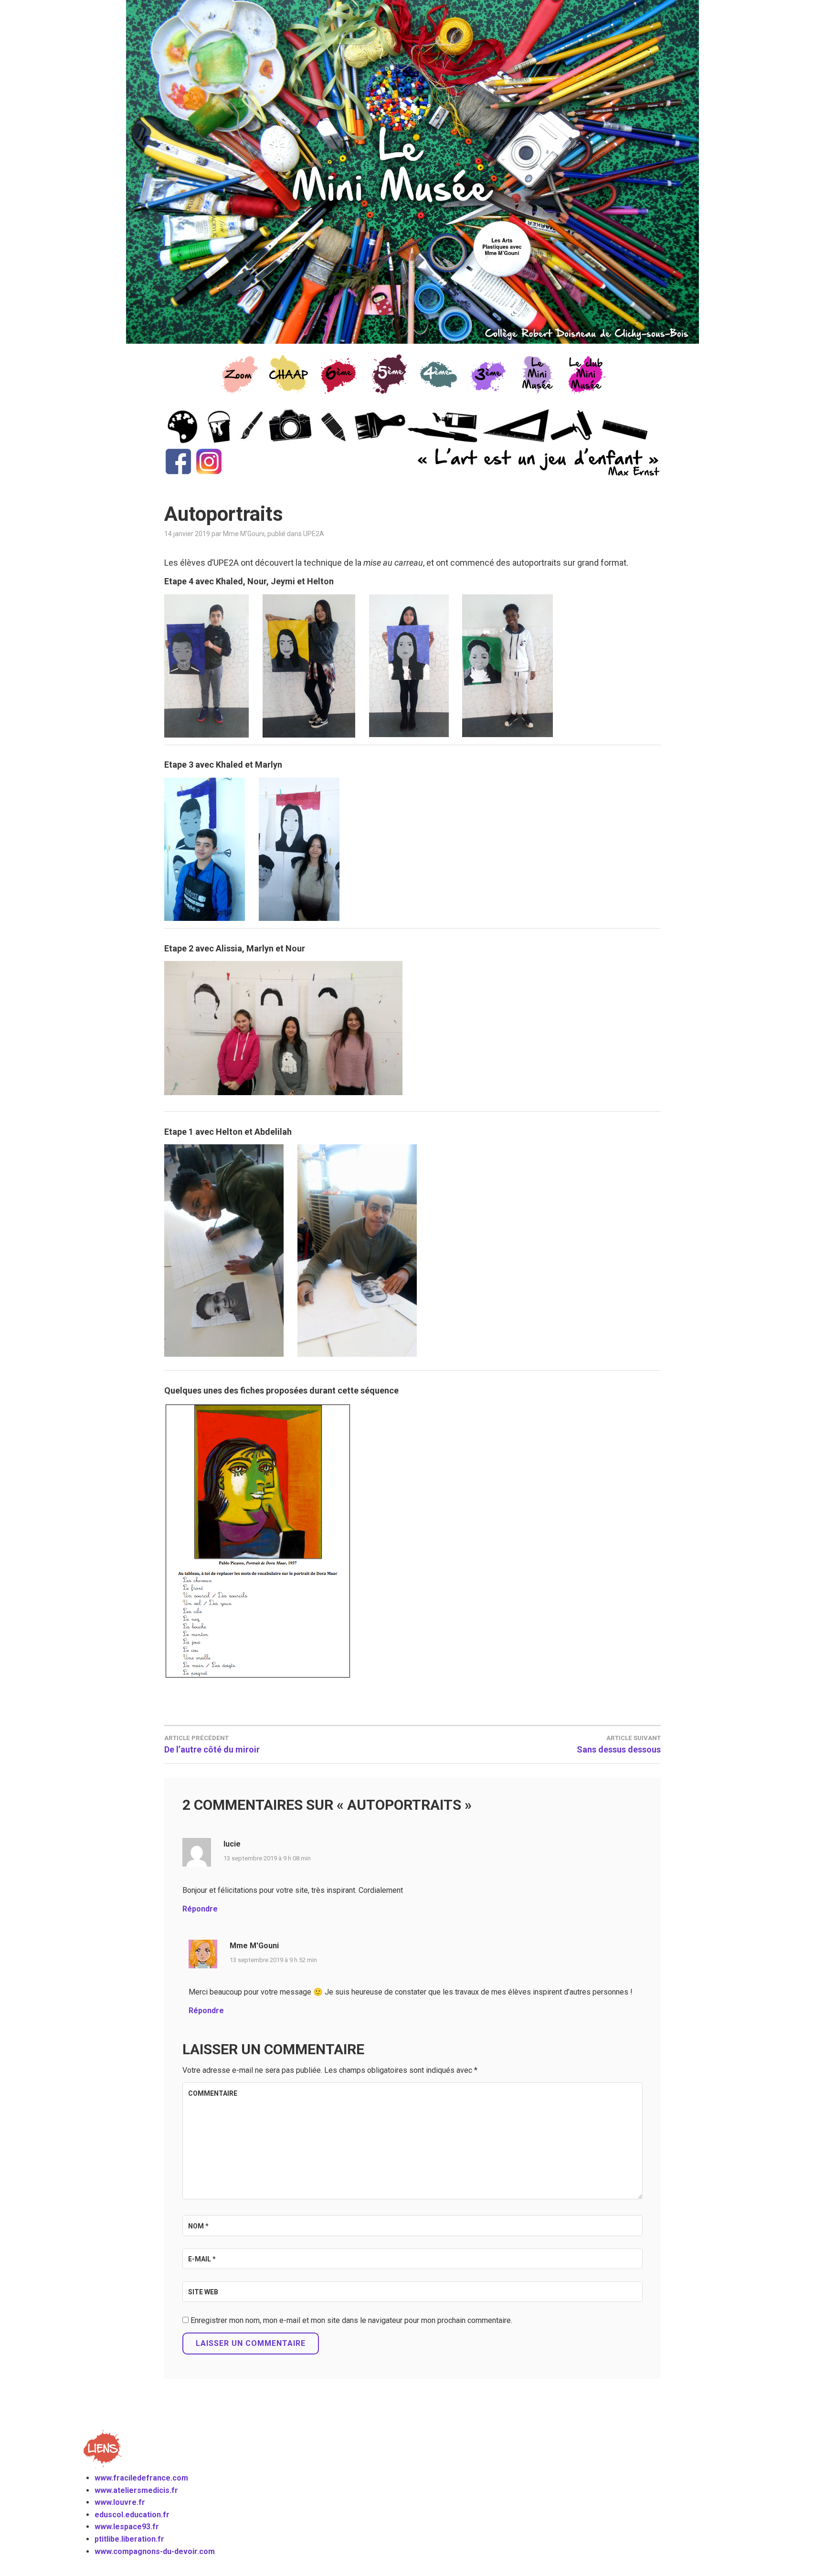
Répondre (200, 1909)
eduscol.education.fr (132, 2515)
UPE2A (314, 534)
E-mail (202, 2259)
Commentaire (213, 2093)
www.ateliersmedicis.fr (136, 2490)
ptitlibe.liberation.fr (129, 2539)
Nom (198, 2226)
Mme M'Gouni (244, 534)
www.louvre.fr (120, 2502)
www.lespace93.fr (127, 2527)
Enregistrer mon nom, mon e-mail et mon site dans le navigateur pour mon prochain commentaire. (351, 2320)
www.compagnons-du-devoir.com (155, 2551)
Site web (203, 2292)
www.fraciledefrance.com (141, 2478)
